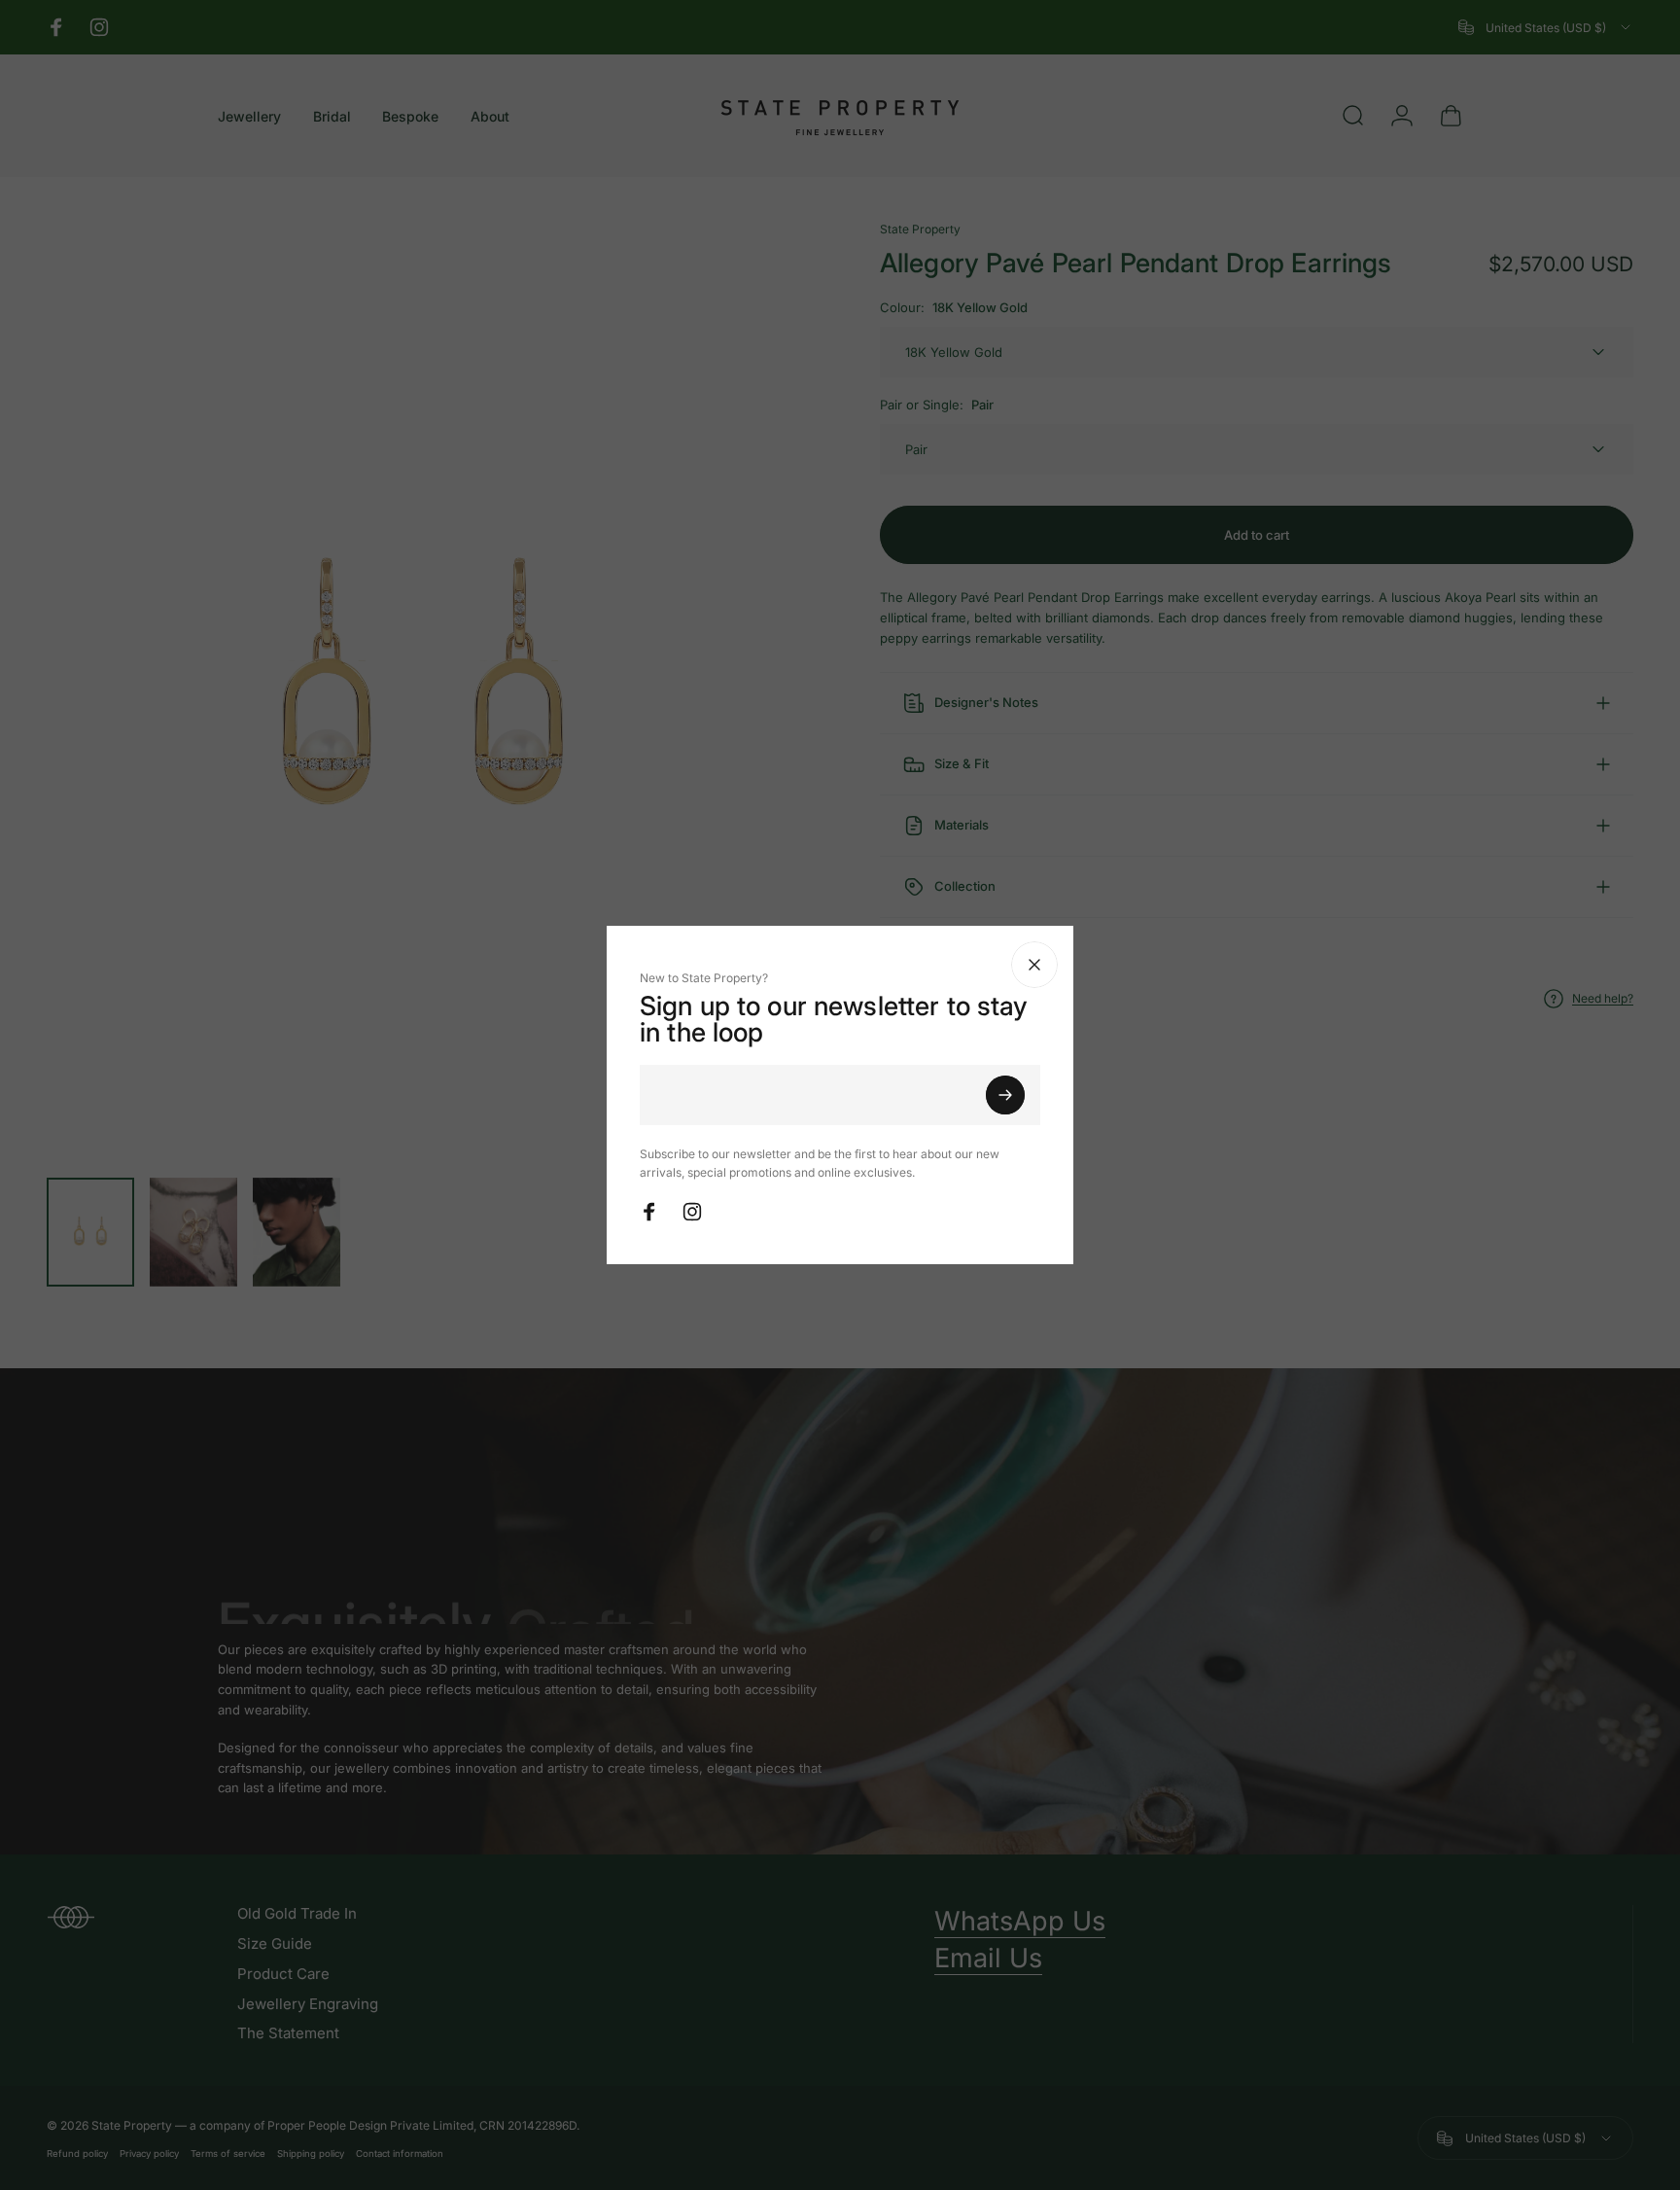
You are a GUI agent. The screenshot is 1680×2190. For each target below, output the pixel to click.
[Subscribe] (1156, 1095)
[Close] (1185, 965)
